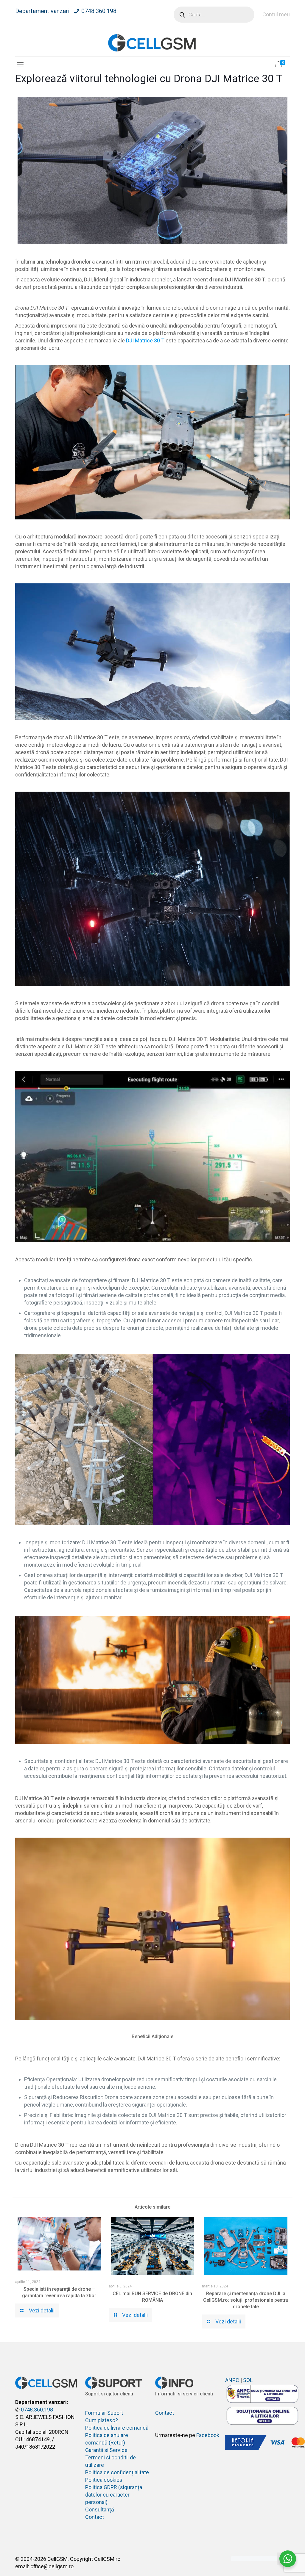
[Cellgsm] (152, 43)
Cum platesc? (102, 2420)
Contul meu (276, 14)
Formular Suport (104, 2413)
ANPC (232, 2380)
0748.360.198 (99, 11)
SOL (248, 2380)
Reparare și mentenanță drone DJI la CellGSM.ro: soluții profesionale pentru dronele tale (246, 2300)
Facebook (208, 2435)
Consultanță (100, 2510)
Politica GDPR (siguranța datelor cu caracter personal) (114, 2495)
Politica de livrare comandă (117, 2428)
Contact (95, 2517)
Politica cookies (104, 2480)
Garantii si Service (106, 2450)
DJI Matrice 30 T (145, 340)
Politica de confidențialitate (117, 2472)
